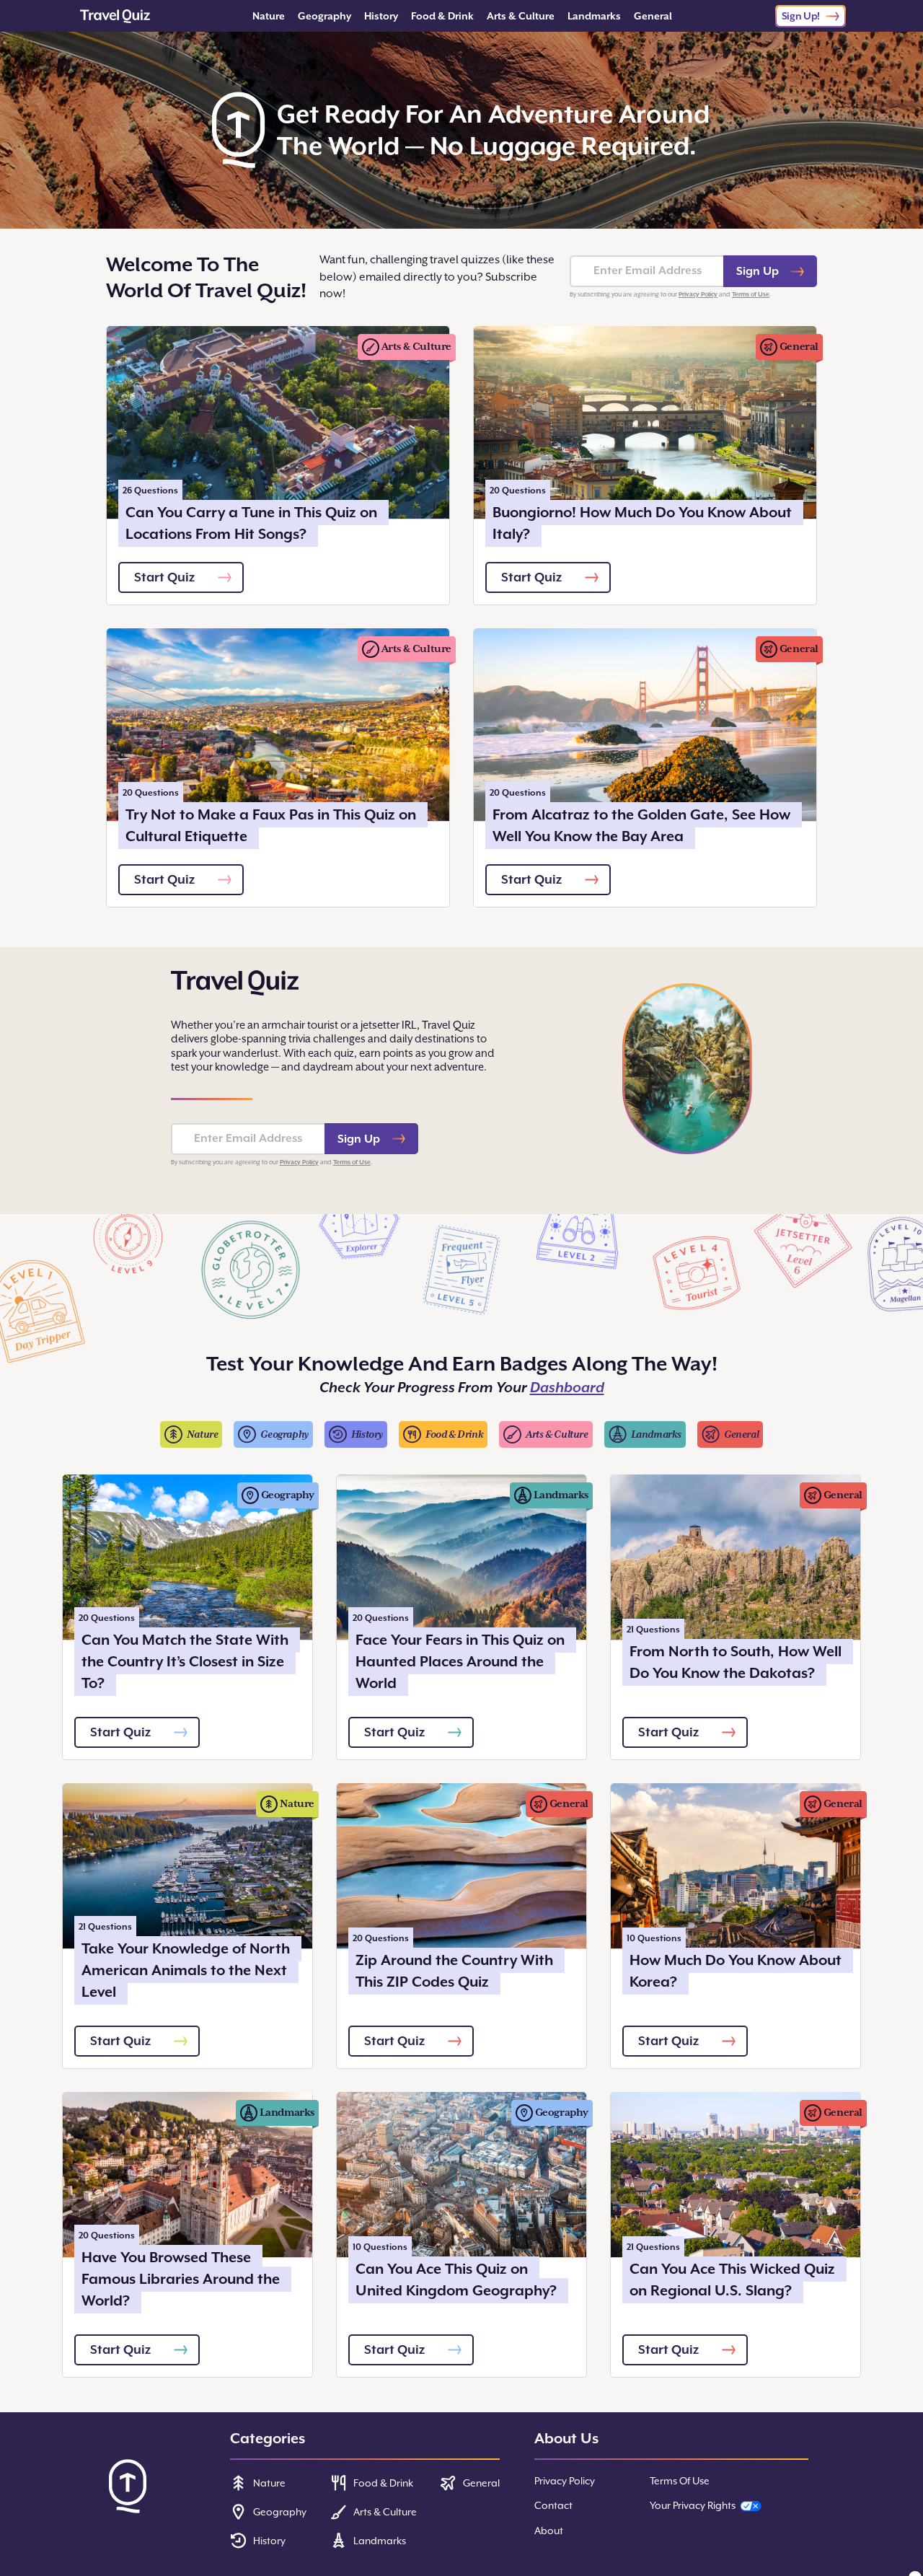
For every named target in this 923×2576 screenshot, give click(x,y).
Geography (324, 16)
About (549, 2531)
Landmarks (594, 16)
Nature (269, 16)
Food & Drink (442, 16)
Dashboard (567, 1388)
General (653, 16)
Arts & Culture (521, 16)
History (381, 16)
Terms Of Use (680, 2481)
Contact (553, 2505)
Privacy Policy (698, 294)
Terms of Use (751, 294)
